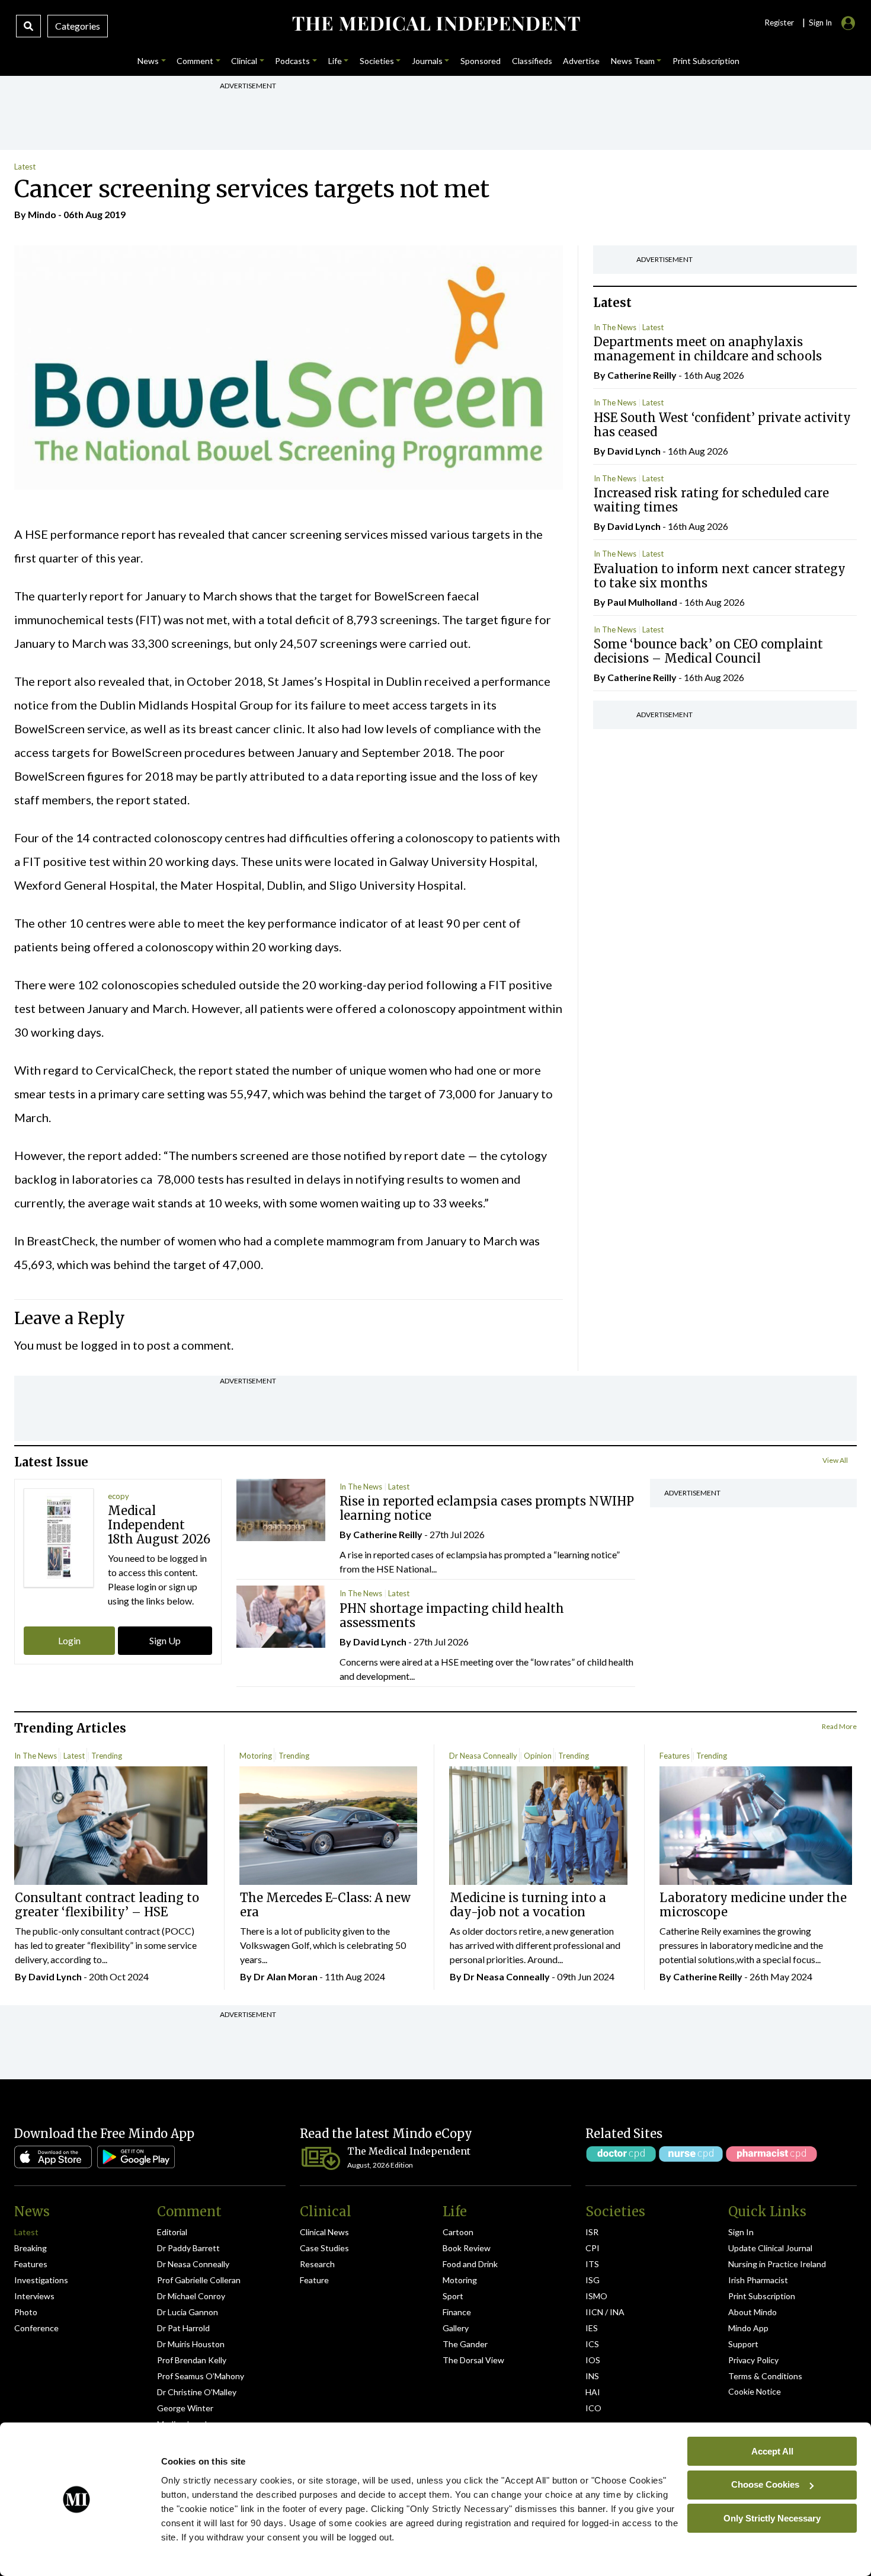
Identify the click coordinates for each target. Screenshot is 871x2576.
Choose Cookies (765, 2484)
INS (592, 2376)
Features (675, 1756)
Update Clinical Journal (770, 2248)
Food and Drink (470, 2264)
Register (779, 23)
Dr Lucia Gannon (188, 2312)
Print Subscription (762, 2296)
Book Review (467, 2248)
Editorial (172, 2232)
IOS (593, 2360)
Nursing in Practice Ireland (777, 2264)
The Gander (465, 2344)
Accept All (772, 2451)
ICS (592, 2344)
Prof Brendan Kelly (192, 2360)
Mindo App (748, 2328)
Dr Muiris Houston (191, 2344)
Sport (453, 2296)
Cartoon (458, 2232)
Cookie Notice (755, 2391)
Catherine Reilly (642, 375)
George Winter (185, 2408)
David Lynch (634, 451)
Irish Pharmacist (758, 2280)
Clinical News (324, 2232)
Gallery (456, 2328)
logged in (105, 1345)
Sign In (741, 2232)
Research (317, 2264)
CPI (593, 2248)
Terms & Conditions (765, 2376)
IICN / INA (605, 2312)
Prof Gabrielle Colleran (199, 2280)
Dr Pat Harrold (183, 2328)
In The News (615, 327)
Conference (36, 2328)
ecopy (119, 1496)
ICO (593, 2408)
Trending (107, 1756)
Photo (26, 2312)
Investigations (41, 2280)
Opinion (538, 1756)
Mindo (42, 214)
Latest (25, 167)
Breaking (31, 2248)
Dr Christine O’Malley (197, 2392)
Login (69, 1640)
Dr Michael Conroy (191, 2296)
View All (835, 1460)
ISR (592, 2232)
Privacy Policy (753, 2360)
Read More (839, 1726)
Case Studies (324, 2248)
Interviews (34, 2296)
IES (592, 2328)
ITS (592, 2264)
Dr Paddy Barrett (188, 2248)
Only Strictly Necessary (772, 2518)
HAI (593, 2392)
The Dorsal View (473, 2360)
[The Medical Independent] (436, 24)
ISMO (596, 2296)
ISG (593, 2280)
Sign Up (165, 1640)
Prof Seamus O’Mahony (201, 2376)
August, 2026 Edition (380, 2165)
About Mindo (752, 2312)
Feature (314, 2280)
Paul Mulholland (642, 602)
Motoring (256, 1756)
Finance (457, 2312)
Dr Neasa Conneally (483, 1756)
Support (743, 2344)
